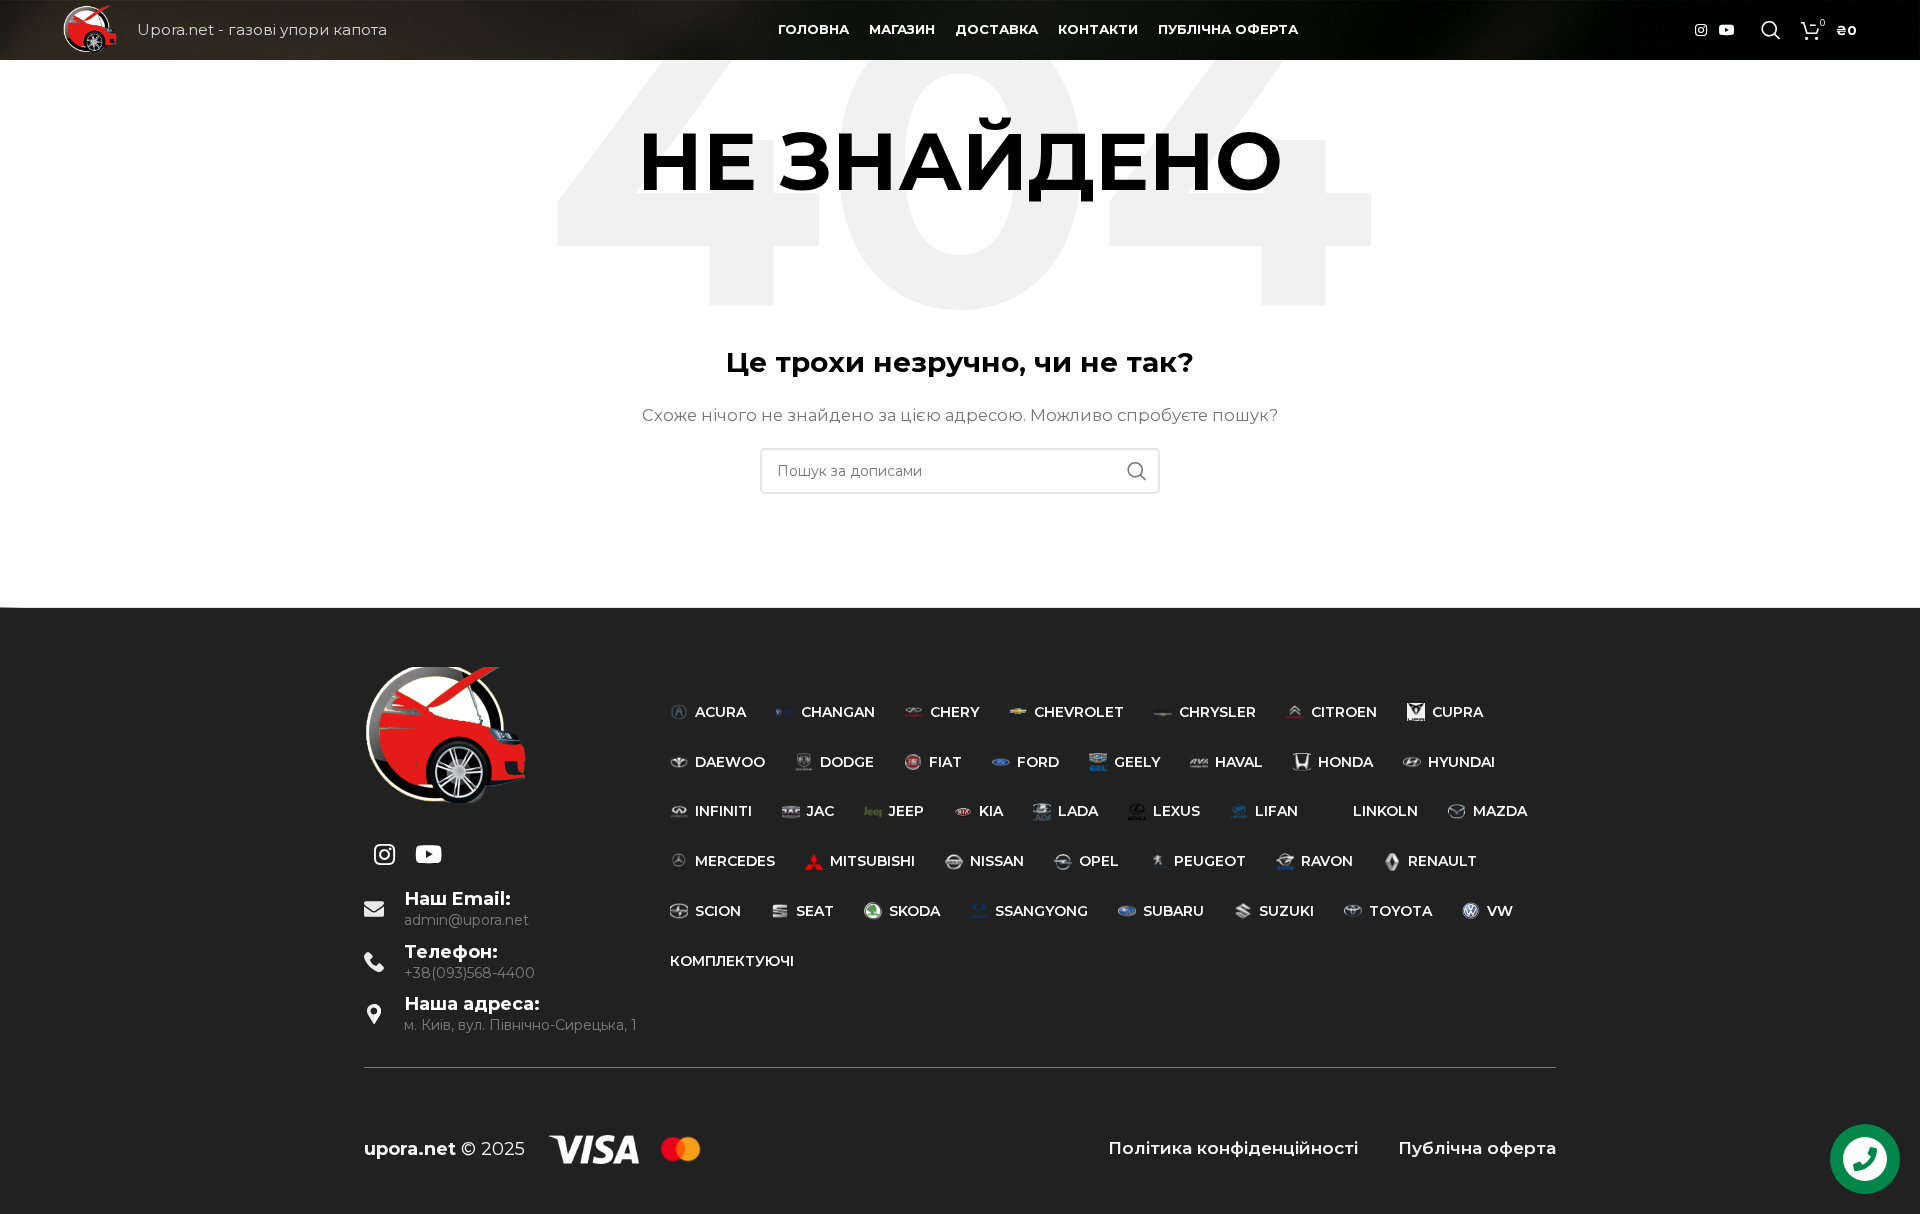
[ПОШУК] (1137, 471)
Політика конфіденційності (1233, 1148)
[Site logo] (90, 28)
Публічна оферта (1477, 1148)
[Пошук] (1771, 30)
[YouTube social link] (1727, 30)
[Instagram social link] (1701, 30)
